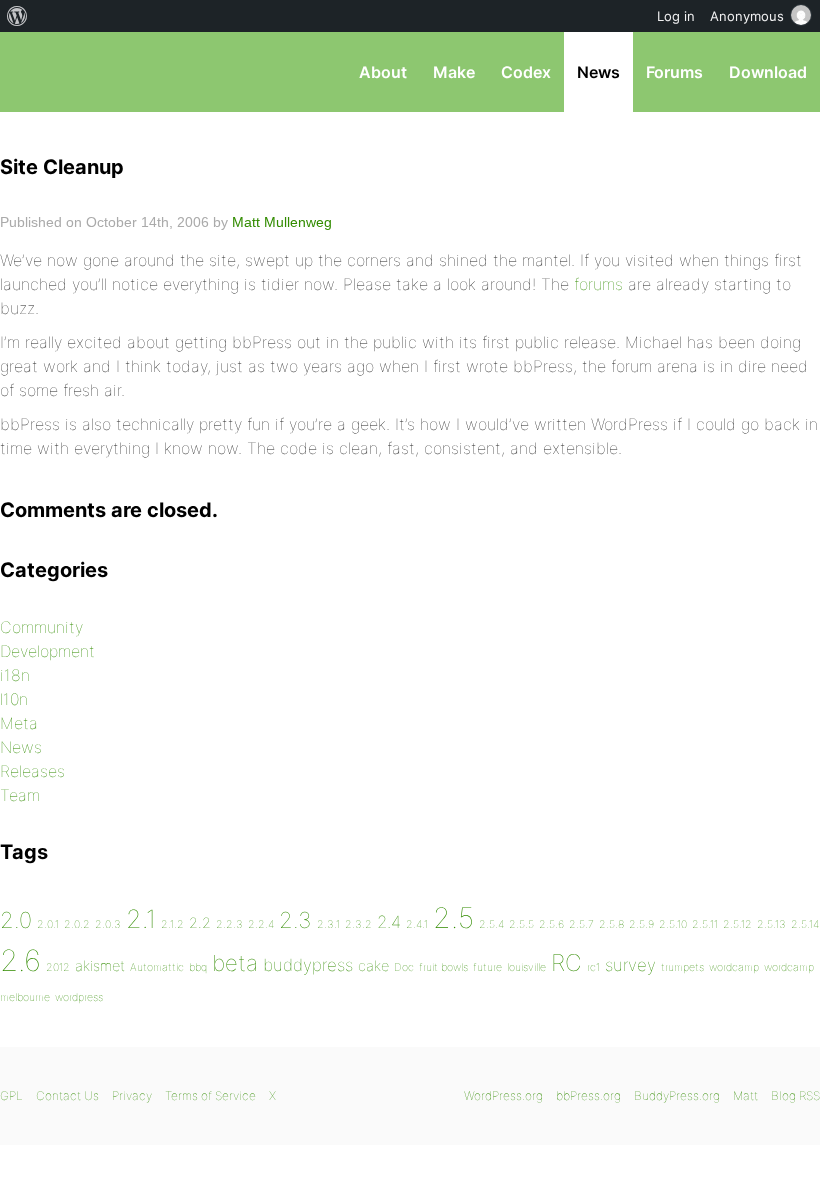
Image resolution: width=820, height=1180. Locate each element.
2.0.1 (48, 924)
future (487, 967)
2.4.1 (417, 924)
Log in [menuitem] (676, 16)
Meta (19, 723)
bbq (198, 967)
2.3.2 (358, 924)
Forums (674, 72)
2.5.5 (521, 924)
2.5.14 (805, 924)
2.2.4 (261, 924)
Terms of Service (210, 1095)
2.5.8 (611, 924)
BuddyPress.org (677, 1095)
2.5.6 (551, 924)
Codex (526, 72)
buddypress (308, 965)
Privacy (132, 1095)
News (598, 72)
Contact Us (67, 1095)
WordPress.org (503, 1095)
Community (41, 627)
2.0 (16, 920)
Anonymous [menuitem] (747, 16)
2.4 (389, 922)
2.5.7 (581, 924)
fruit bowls (443, 967)
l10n (14, 699)
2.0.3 (108, 924)
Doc (404, 967)
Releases (32, 771)
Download (768, 72)
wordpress (79, 997)
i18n (15, 675)
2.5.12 (737, 924)
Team (20, 795)
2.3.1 (328, 924)
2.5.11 (705, 924)
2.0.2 (77, 924)
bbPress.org (32, 72)
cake (373, 965)
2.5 (453, 918)
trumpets (682, 967)
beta (235, 963)
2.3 (295, 920)
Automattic (157, 967)
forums (598, 284)
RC (566, 963)
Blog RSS (795, 1095)
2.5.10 (673, 924)
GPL (11, 1095)
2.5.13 (771, 924)
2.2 (200, 922)
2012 (58, 967)
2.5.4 (491, 924)
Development (47, 651)
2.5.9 (641, 924)
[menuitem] (17, 16)
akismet (100, 965)
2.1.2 (172, 924)
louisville (526, 967)
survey (630, 965)
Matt (745, 1095)
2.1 (141, 919)
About (383, 72)
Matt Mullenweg (282, 222)
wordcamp (734, 967)
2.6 (20, 960)
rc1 (593, 967)
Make (454, 72)
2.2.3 (229, 924)
